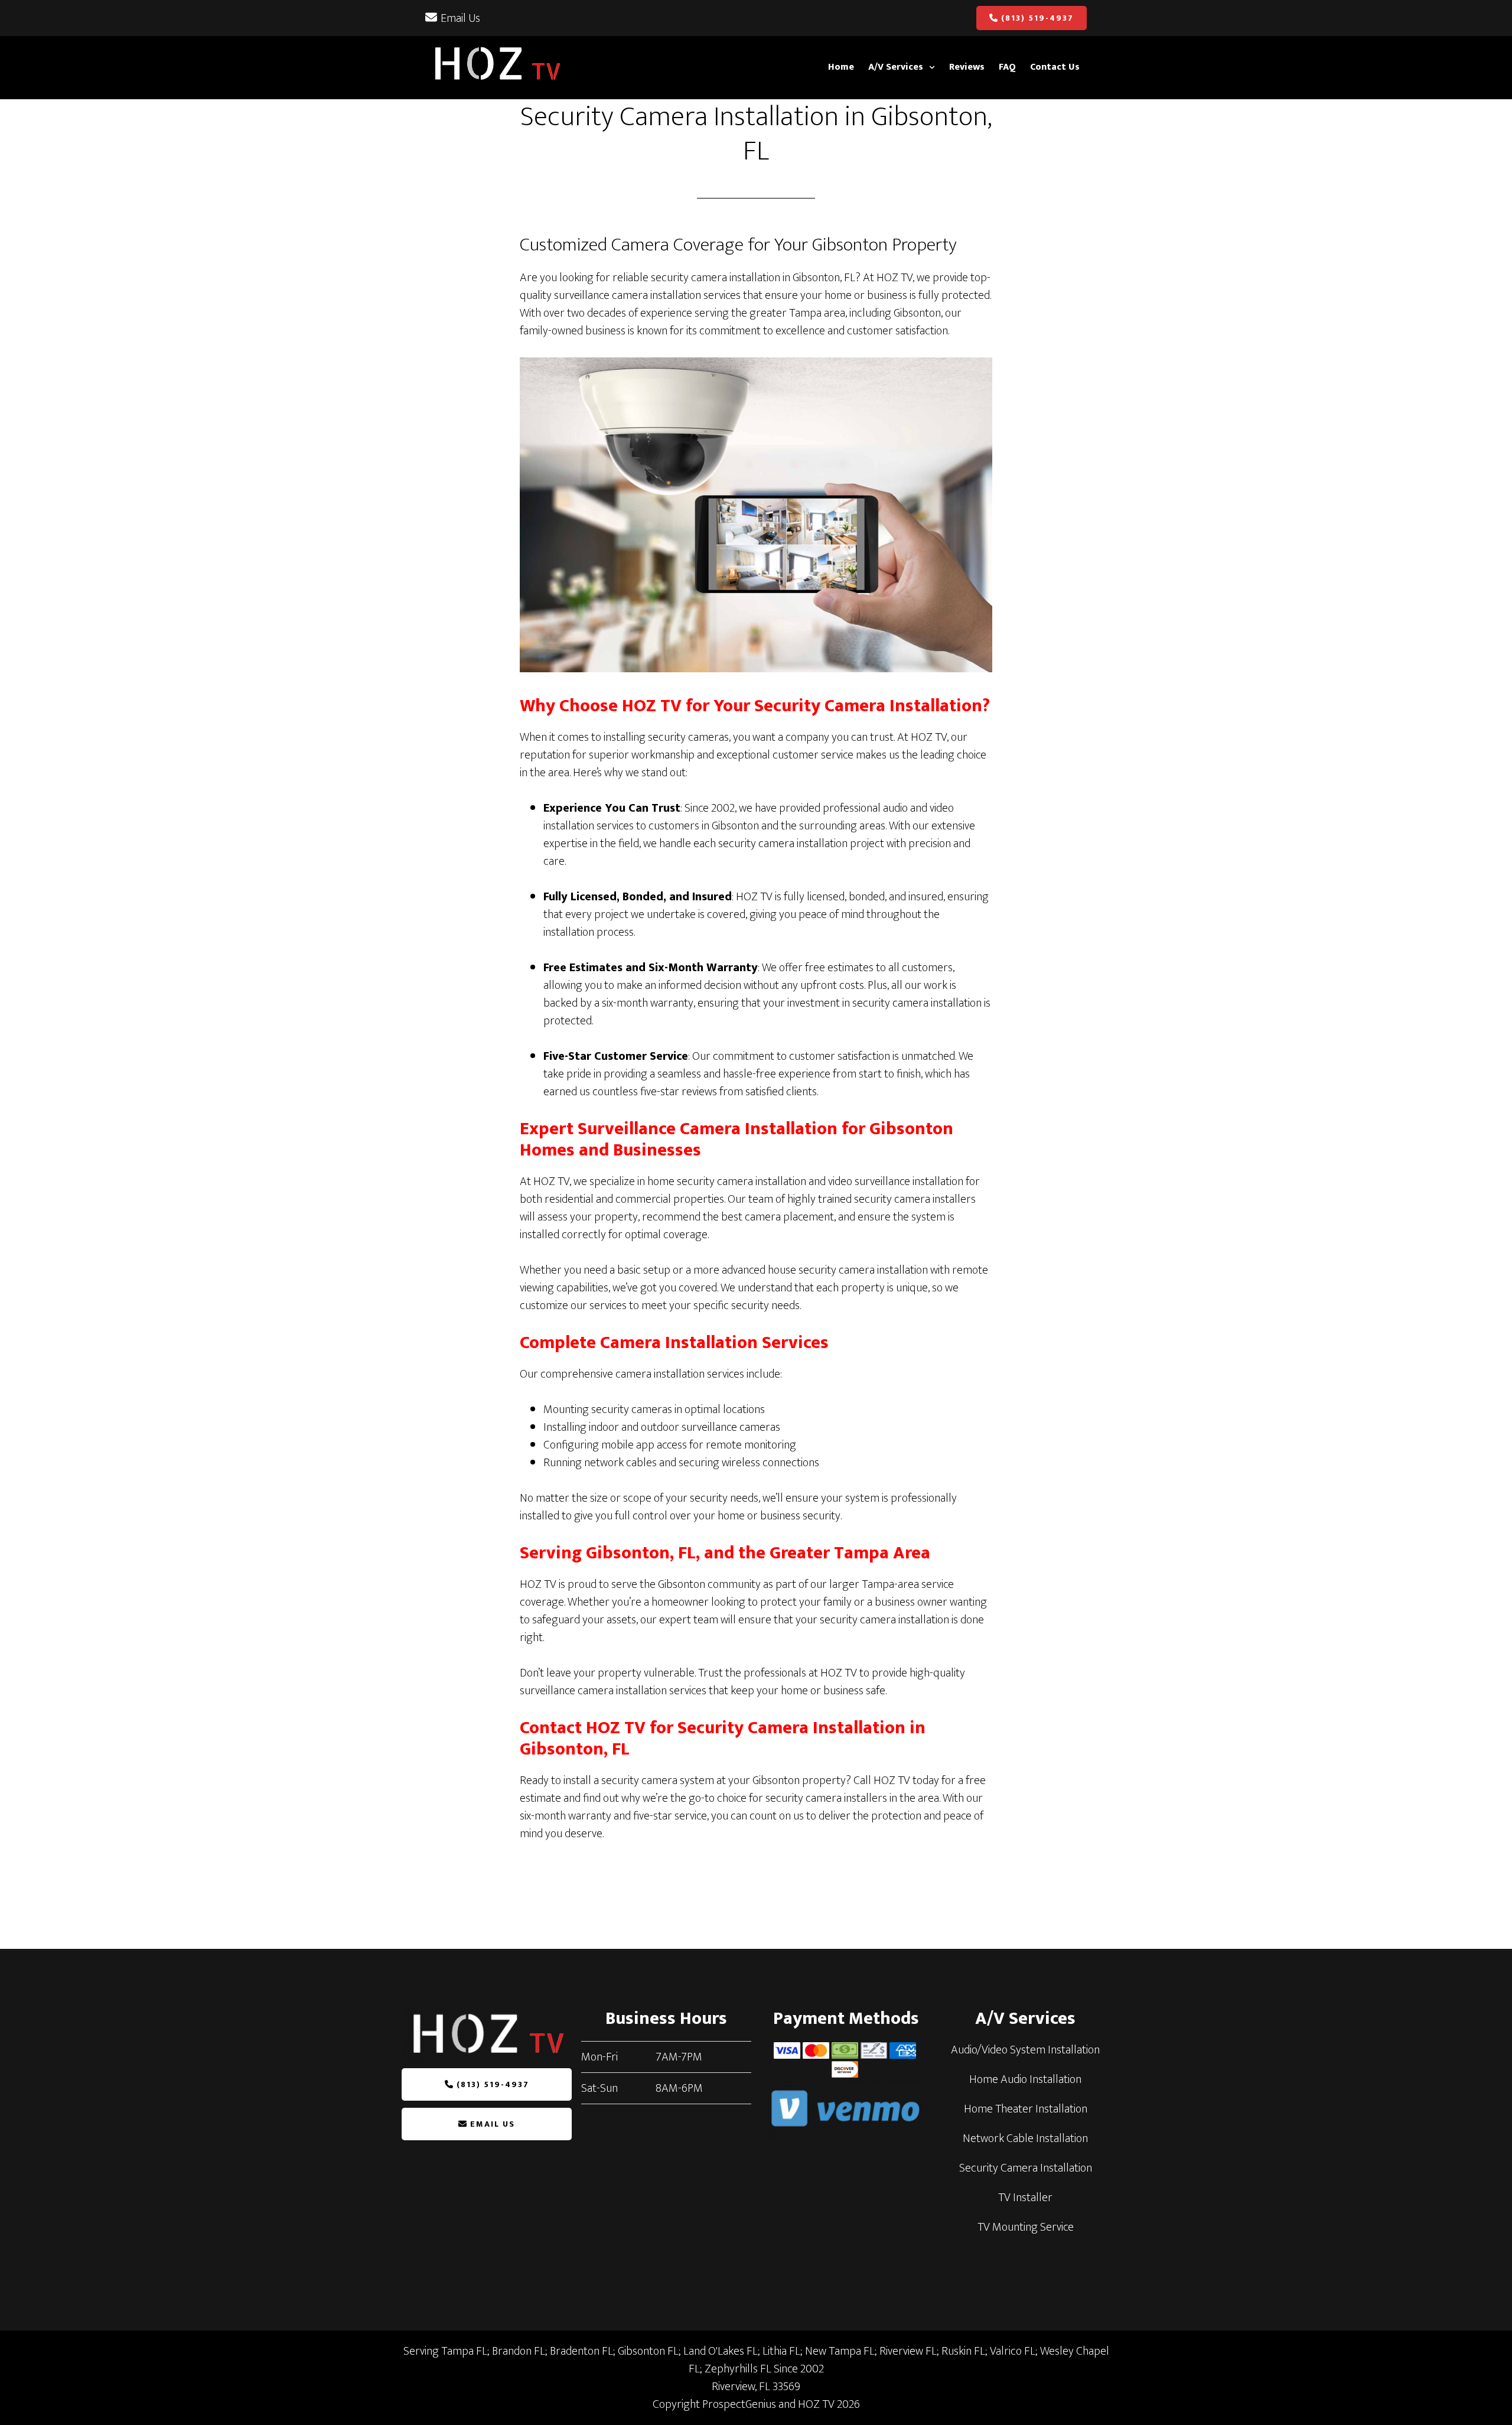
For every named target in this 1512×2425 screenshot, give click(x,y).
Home (841, 67)
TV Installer (1025, 2198)
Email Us (460, 18)
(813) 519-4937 (1037, 18)
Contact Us (1055, 67)
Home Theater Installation (1026, 2109)
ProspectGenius (739, 2404)
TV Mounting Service (1026, 2227)
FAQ (1007, 67)
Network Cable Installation (1025, 2138)
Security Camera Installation (1026, 2168)
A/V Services (896, 67)
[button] (902, 67)
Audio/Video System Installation (1025, 2050)
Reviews (967, 67)
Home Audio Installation (1025, 2079)
